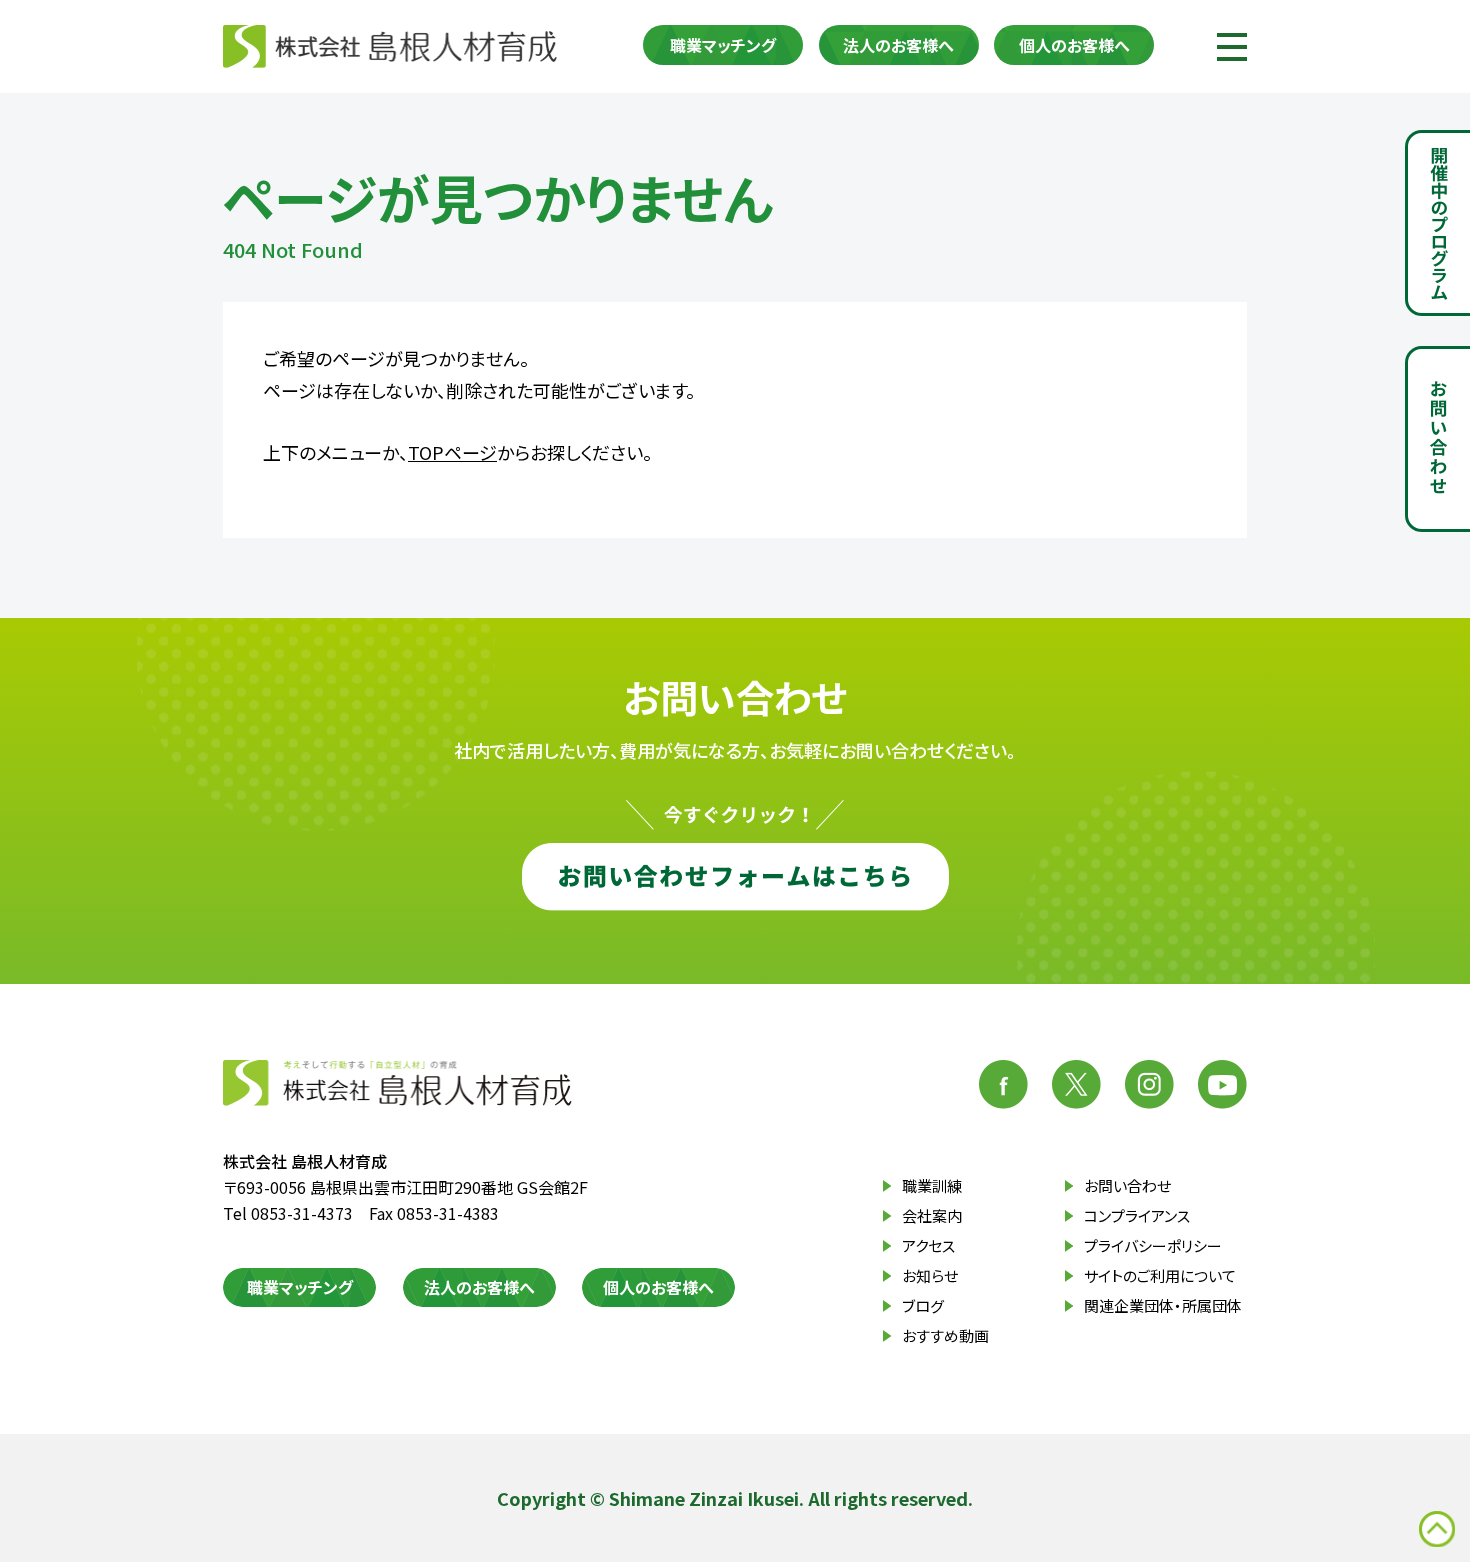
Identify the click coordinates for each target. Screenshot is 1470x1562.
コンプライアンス (1137, 1215)
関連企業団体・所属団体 (1163, 1305)
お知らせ (930, 1275)
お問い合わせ (1127, 1185)
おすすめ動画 (945, 1335)
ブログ (923, 1305)
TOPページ (452, 452)
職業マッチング (723, 45)
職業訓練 (932, 1185)
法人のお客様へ (898, 45)
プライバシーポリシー (1153, 1245)
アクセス (928, 1245)
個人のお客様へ (1074, 45)
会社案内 (932, 1215)
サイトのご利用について (1160, 1275)
